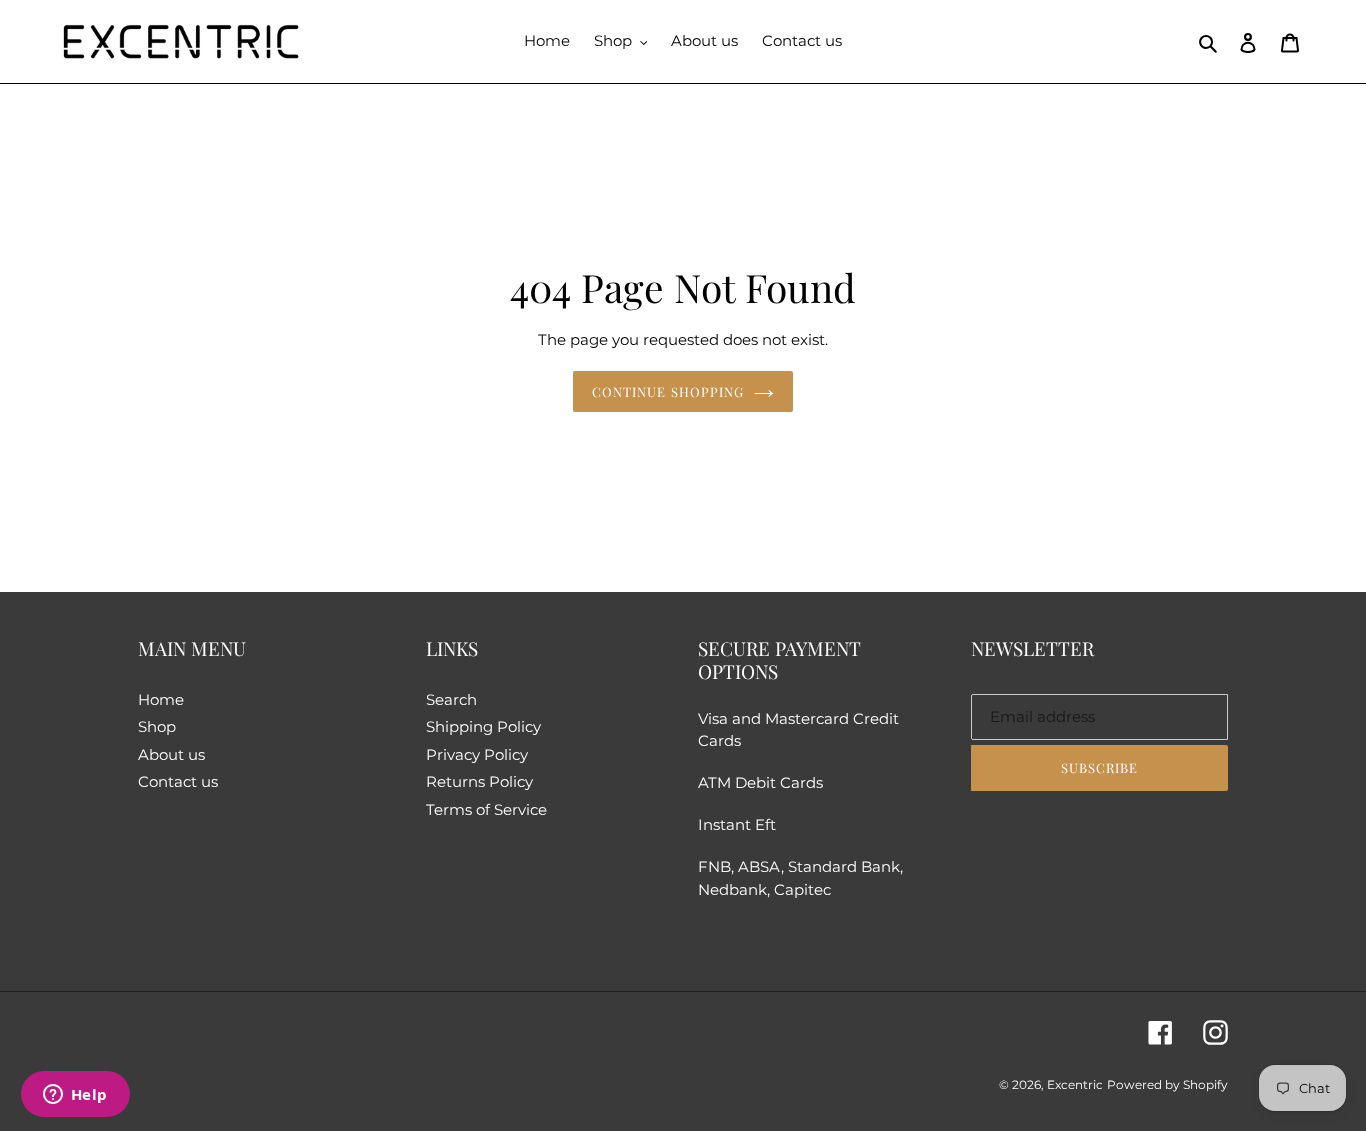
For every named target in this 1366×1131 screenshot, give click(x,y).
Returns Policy (479, 781)
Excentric (1075, 1084)
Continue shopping (668, 391)
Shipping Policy (483, 726)
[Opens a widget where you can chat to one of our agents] (75, 1096)
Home (161, 699)
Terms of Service (486, 809)
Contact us (178, 781)
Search (451, 699)
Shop (157, 726)
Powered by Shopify (1167, 1084)
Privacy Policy (477, 754)
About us (171, 754)
